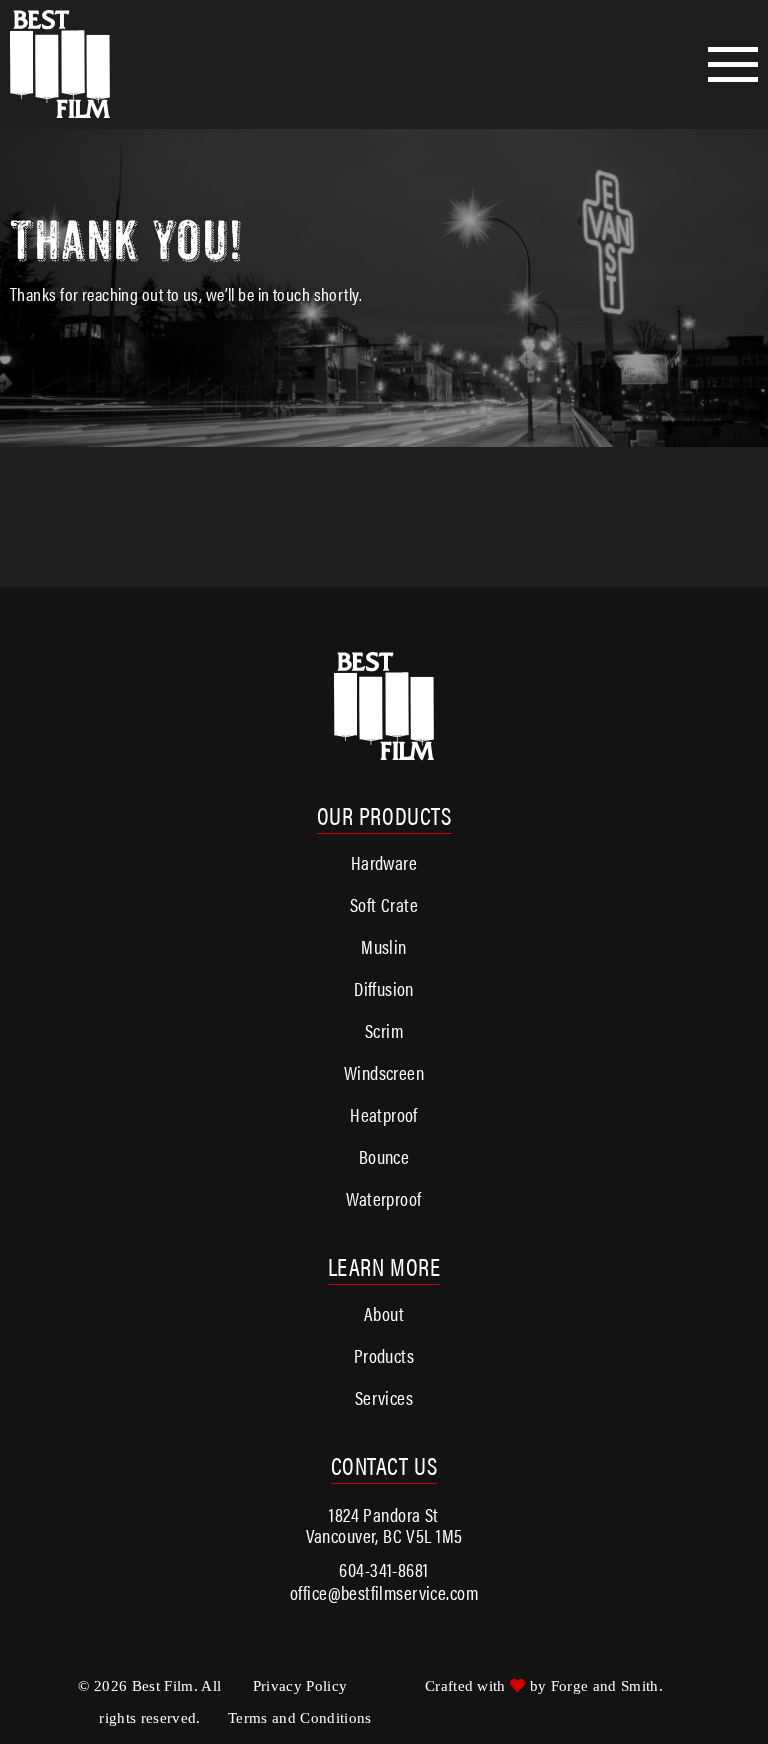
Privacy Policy (300, 1686)
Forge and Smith (605, 1686)
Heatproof (384, 1114)
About (384, 1313)
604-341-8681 (383, 1569)
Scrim (384, 1030)
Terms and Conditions (300, 1718)
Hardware (384, 862)
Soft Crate (384, 904)
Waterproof (383, 1198)
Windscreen (384, 1072)
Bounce (384, 1156)
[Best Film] (60, 64)
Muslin (384, 946)
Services (384, 1397)
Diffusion (384, 988)
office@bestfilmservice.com (384, 1592)
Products (384, 1355)
